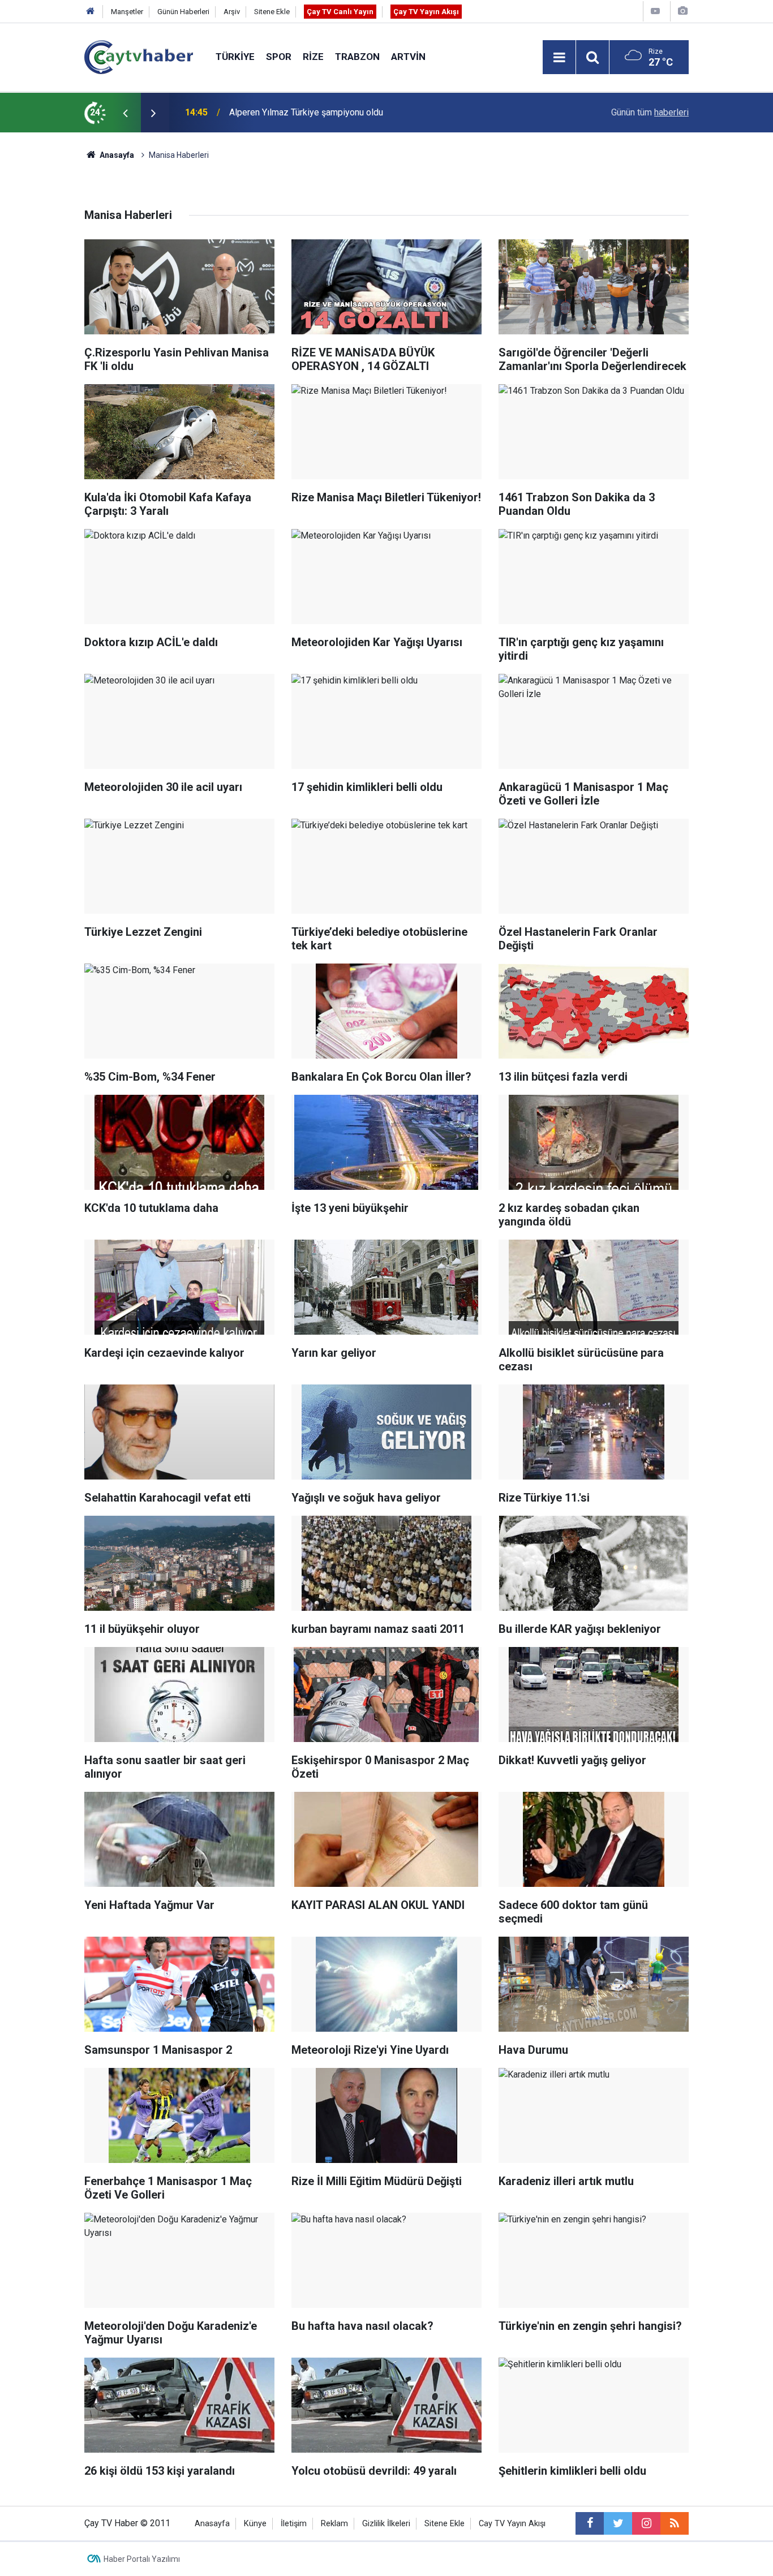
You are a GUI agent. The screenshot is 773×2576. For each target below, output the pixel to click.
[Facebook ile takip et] (590, 2523)
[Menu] (559, 58)
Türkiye (235, 57)
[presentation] (125, 113)
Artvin (408, 57)
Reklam (334, 2524)
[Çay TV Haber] (139, 56)
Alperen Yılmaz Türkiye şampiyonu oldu (306, 112)
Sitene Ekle (272, 12)
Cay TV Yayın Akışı (512, 2524)
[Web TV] (655, 11)
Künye (255, 2524)
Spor (279, 57)
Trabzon (357, 57)
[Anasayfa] (91, 12)
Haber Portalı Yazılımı (142, 2559)
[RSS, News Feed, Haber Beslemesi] (675, 2523)
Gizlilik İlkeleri (386, 2524)
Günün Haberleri (183, 12)
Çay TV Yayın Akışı (426, 12)
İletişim (294, 2524)
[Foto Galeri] (682, 11)
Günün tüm (650, 112)
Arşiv (232, 12)
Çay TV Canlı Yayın (340, 12)
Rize (313, 57)
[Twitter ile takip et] (618, 2523)
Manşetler (127, 12)
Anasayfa (212, 2524)
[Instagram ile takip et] (646, 2523)
